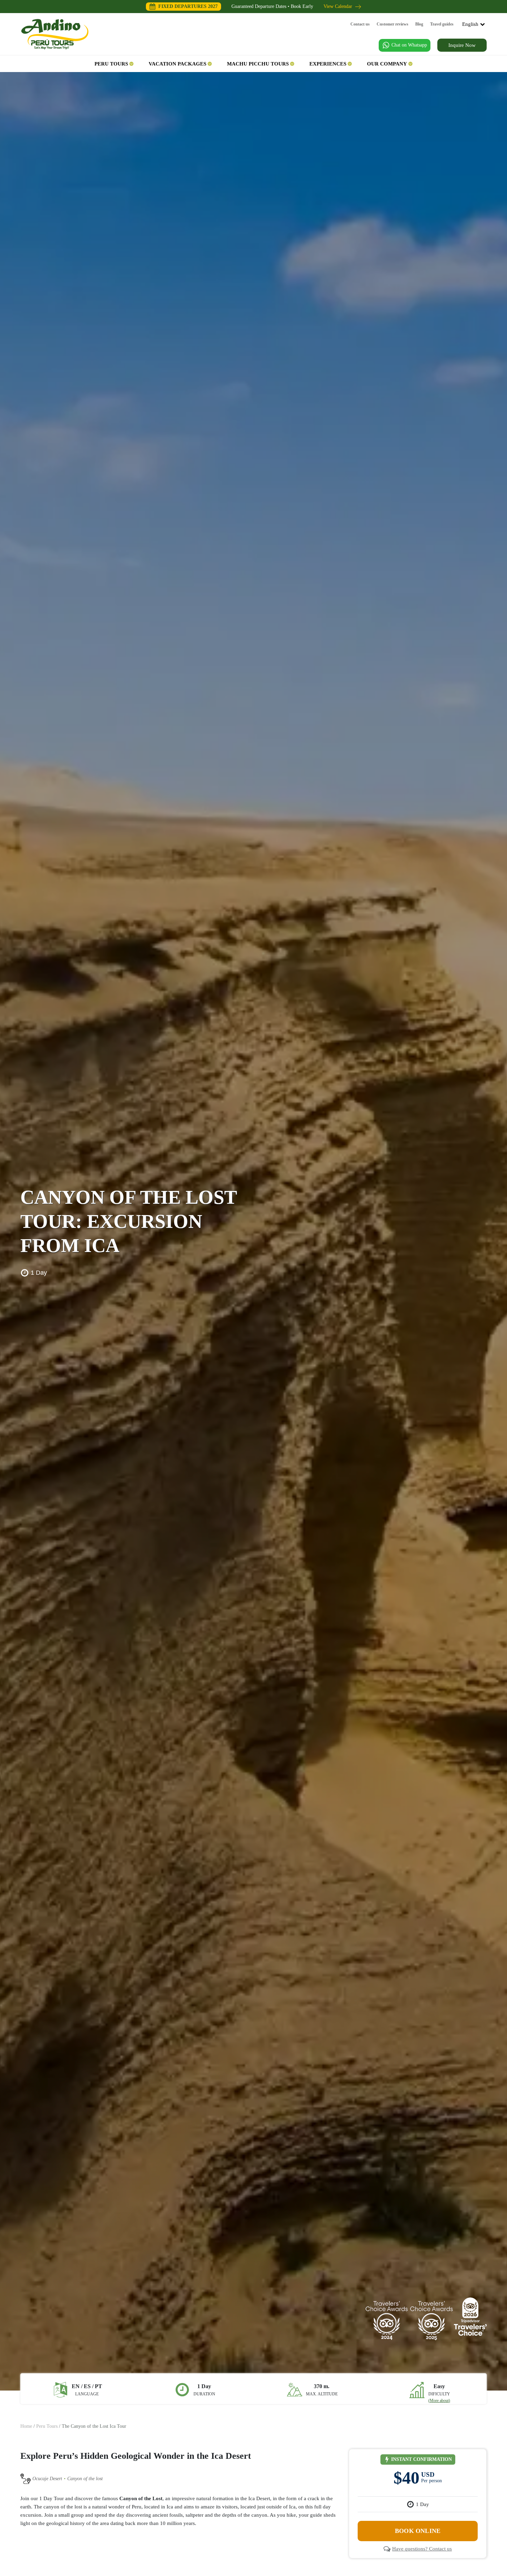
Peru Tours (47, 2426)
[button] (114, 64)
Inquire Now (462, 45)
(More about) (439, 2401)
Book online (418, 2531)
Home (26, 2426)
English (470, 24)
